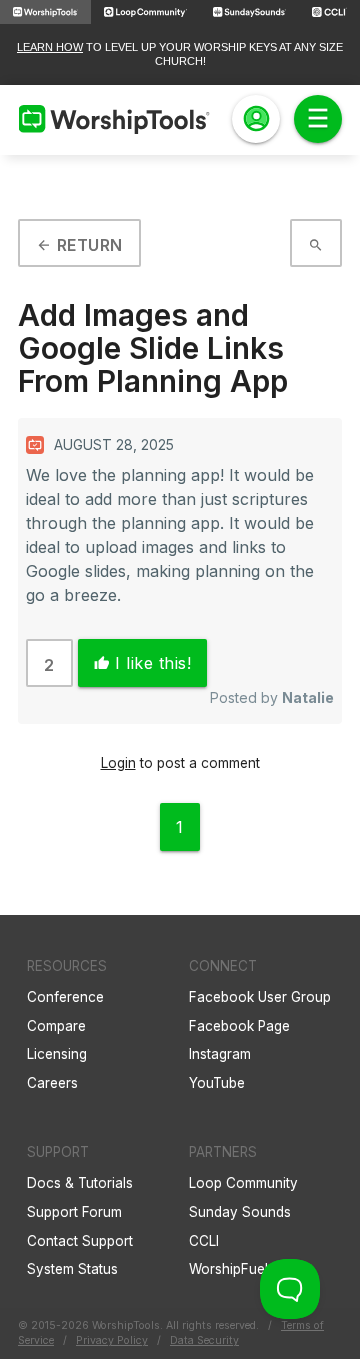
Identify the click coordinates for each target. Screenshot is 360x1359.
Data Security (204, 1340)
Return (79, 245)
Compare (56, 1026)
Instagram (220, 1054)
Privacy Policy (112, 1340)
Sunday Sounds (240, 1212)
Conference (65, 997)
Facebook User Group (260, 997)
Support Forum (74, 1212)
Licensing (57, 1054)
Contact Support (80, 1241)
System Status (72, 1269)
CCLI (204, 1241)
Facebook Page (239, 1026)
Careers (52, 1083)
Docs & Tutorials (80, 1183)
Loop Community (243, 1183)
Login (118, 763)
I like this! (143, 663)
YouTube (217, 1083)
